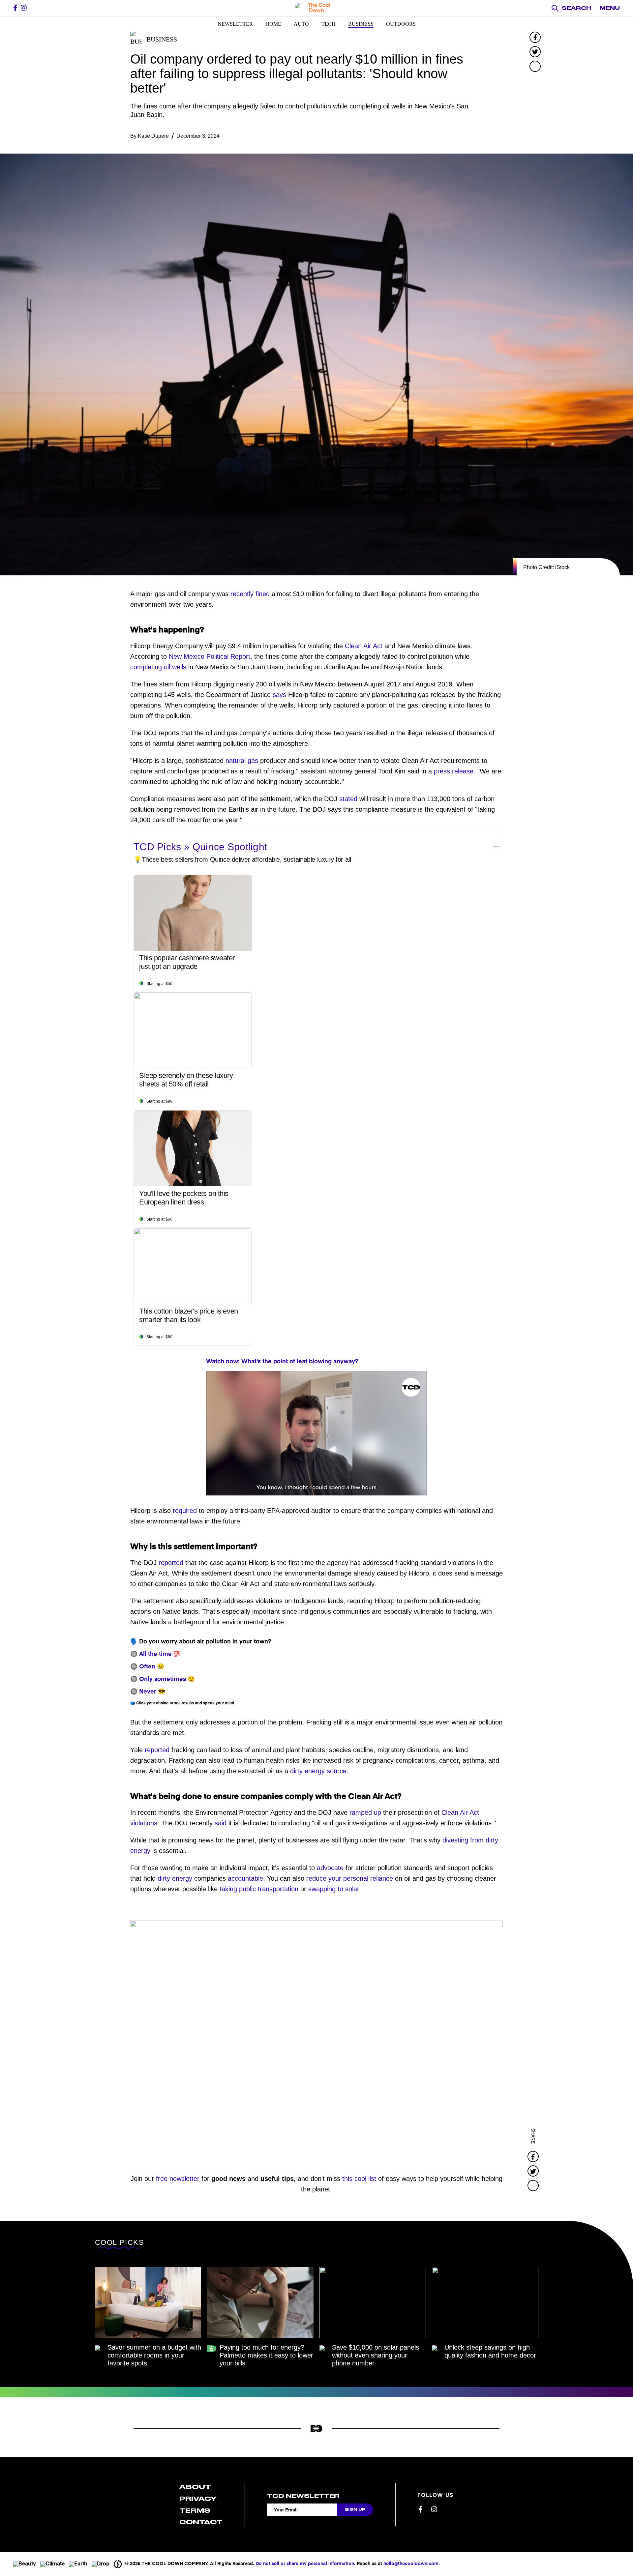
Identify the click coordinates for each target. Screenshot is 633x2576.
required (185, 1511)
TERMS (195, 2511)
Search (576, 8)
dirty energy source (318, 1771)
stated (348, 799)
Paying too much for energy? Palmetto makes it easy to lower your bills (266, 2355)
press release (454, 771)
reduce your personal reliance (350, 1878)
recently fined (250, 594)
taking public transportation (259, 1889)
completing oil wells (158, 667)
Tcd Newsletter (303, 2496)
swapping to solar (334, 1889)
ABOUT (195, 2487)
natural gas (242, 761)
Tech (329, 24)
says (279, 695)
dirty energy (175, 1878)
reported (171, 1563)
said (221, 1823)
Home (273, 24)
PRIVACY (198, 2499)
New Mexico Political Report (210, 656)
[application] (316, 1433)
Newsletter (235, 24)
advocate (330, 1868)
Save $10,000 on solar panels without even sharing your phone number (376, 2355)
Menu (610, 8)
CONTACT (201, 2522)
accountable (245, 1878)
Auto (301, 24)
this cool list (359, 2179)
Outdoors (401, 24)
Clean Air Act (364, 646)
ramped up (365, 1812)
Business (361, 24)
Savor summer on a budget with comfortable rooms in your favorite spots (154, 2355)
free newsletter (178, 2179)
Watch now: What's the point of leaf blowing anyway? (282, 1362)
